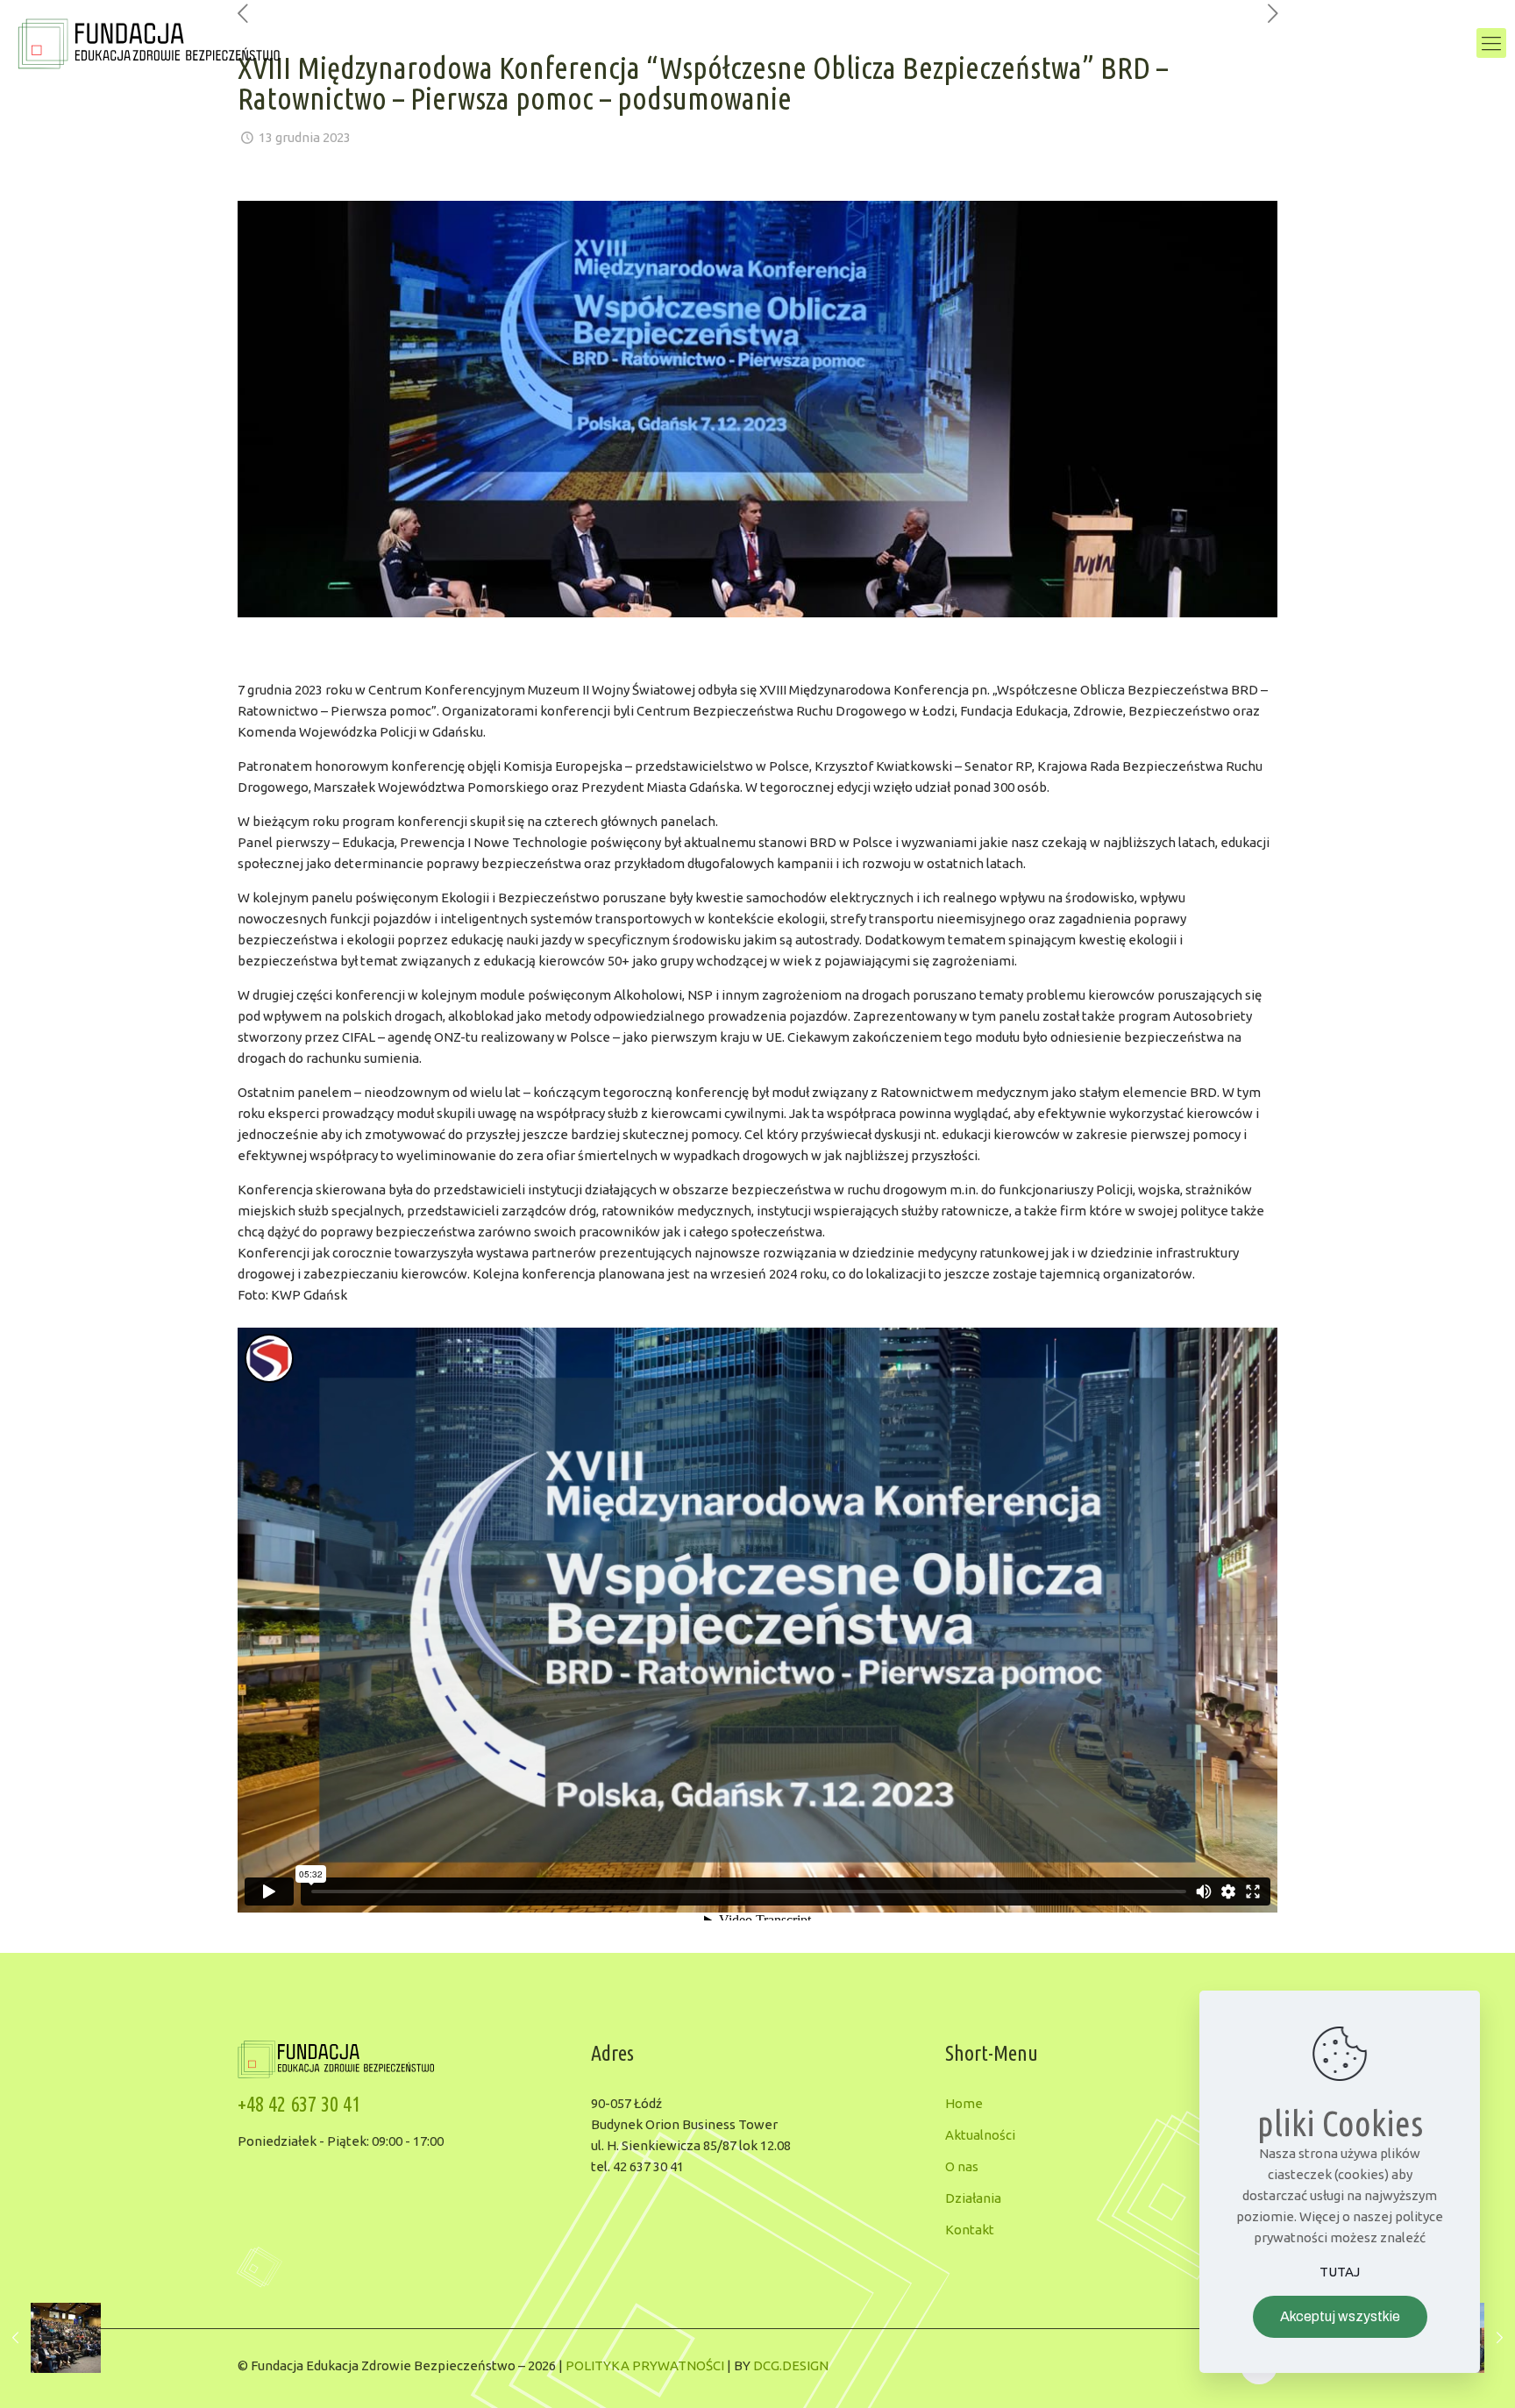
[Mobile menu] (1491, 43)
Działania (973, 2198)
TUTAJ (1340, 2272)
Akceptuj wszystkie (1340, 2316)
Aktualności (980, 2135)
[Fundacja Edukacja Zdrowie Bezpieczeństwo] (149, 43)
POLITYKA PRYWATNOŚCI (645, 2365)
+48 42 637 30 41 (299, 2104)
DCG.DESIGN (791, 2365)
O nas (962, 2166)
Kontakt (970, 2230)
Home (964, 2103)
